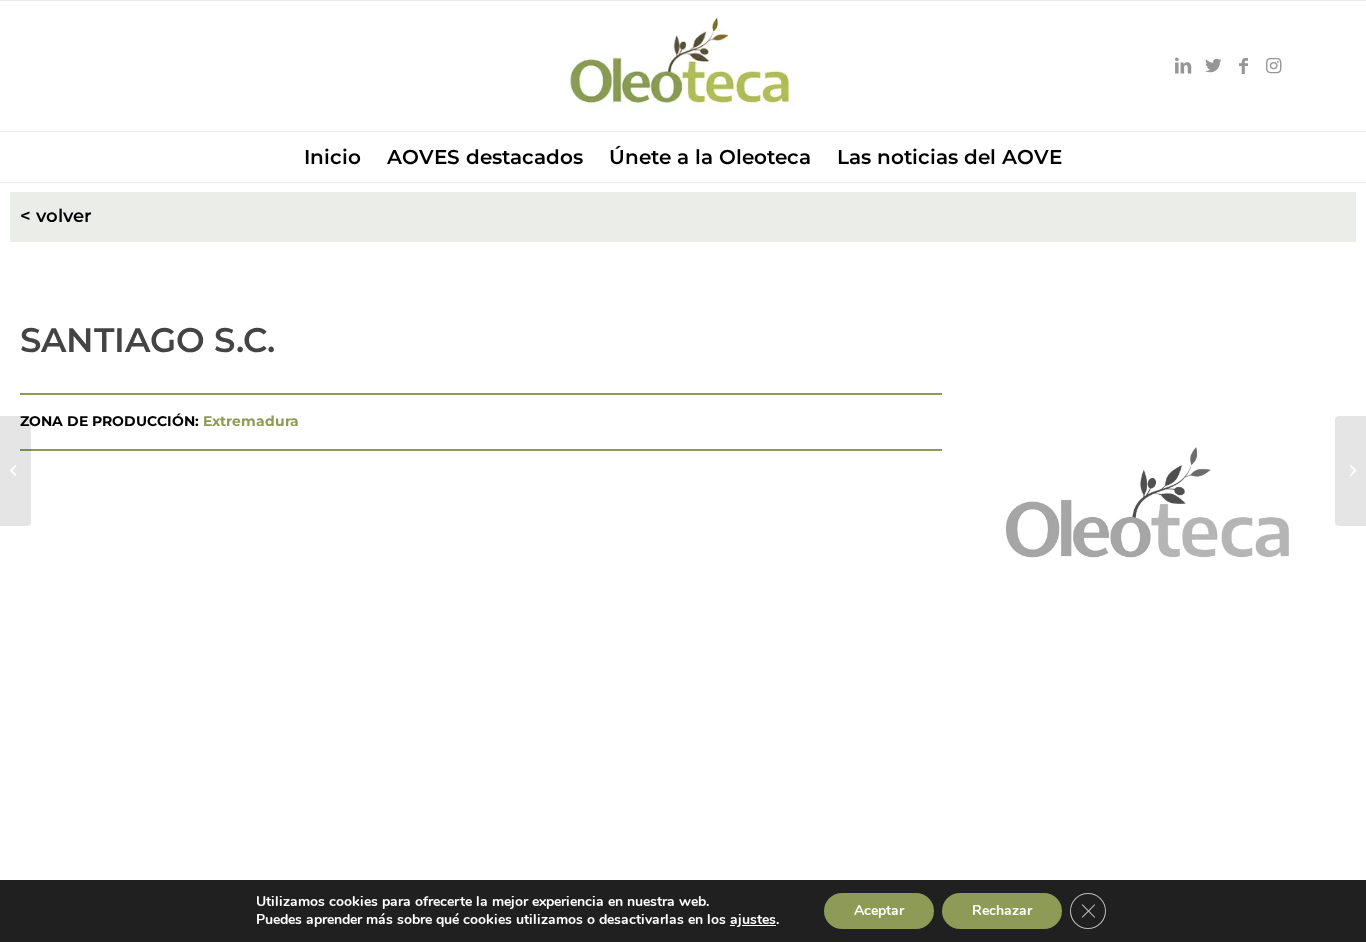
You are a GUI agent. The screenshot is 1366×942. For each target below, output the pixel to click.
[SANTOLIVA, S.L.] (15, 471)
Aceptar (879, 910)
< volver (56, 216)
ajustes (753, 920)
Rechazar (1002, 910)
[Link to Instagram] (1273, 66)
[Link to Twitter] (1213, 66)
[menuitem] (332, 157)
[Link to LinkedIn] (1183, 66)
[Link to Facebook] (1243, 66)
